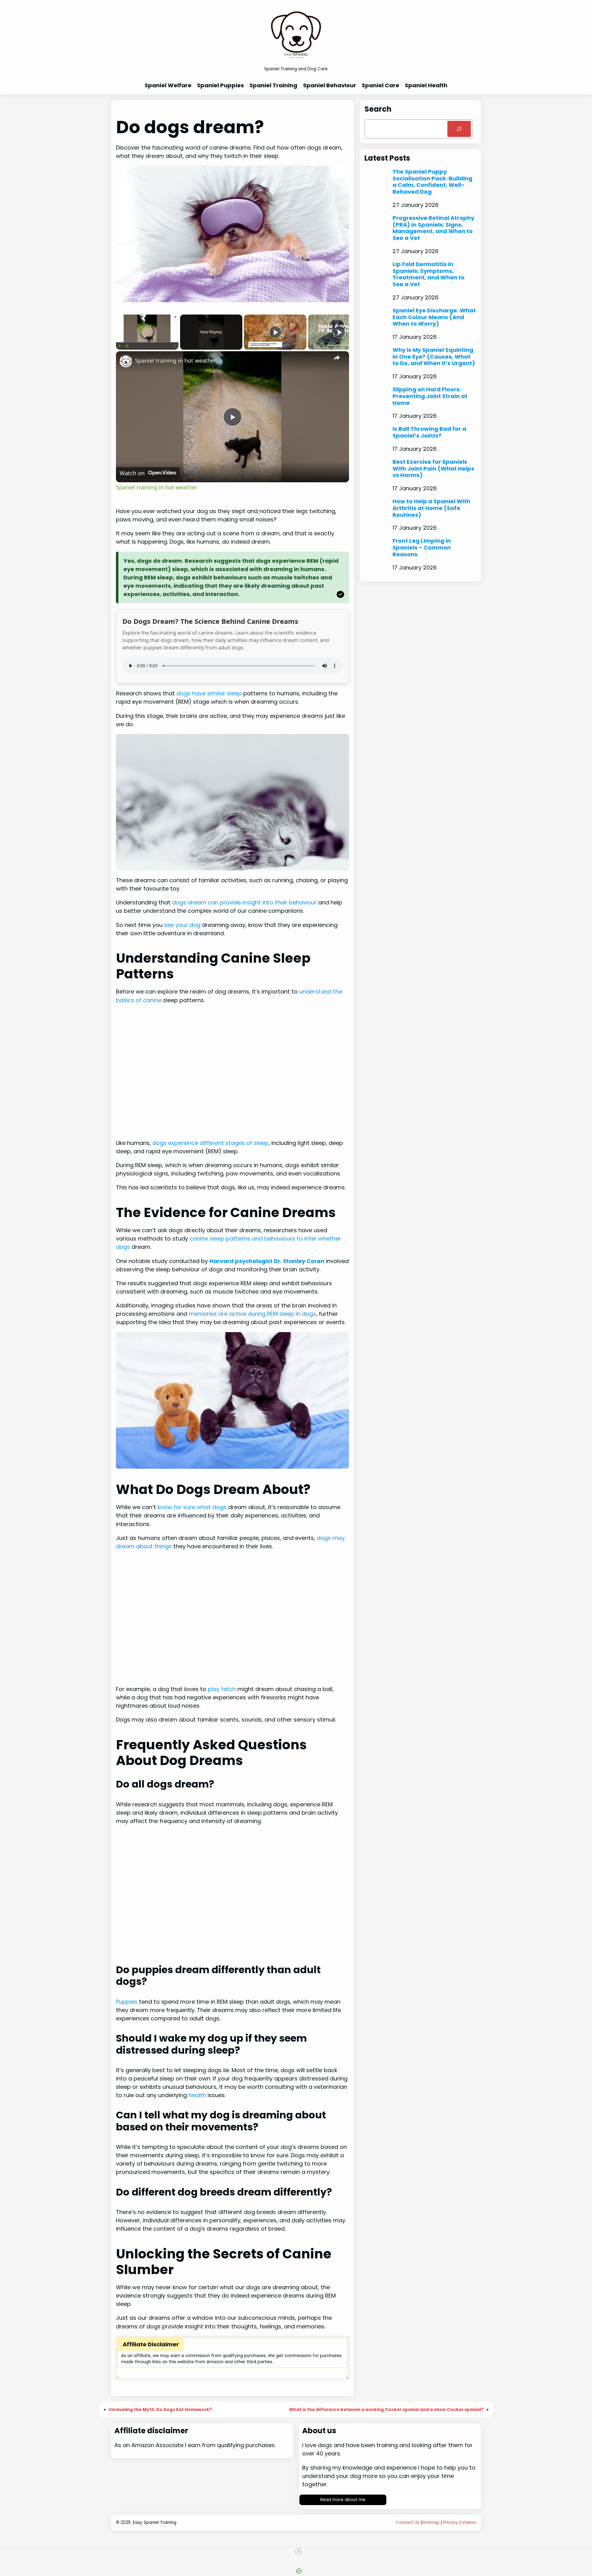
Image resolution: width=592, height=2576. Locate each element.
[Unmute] (127, 346)
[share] (337, 358)
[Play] (120, 346)
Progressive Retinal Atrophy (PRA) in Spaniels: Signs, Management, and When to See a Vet (433, 228)
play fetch (222, 1689)
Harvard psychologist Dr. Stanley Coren (267, 1261)
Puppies (127, 2002)
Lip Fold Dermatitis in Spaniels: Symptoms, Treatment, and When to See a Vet (429, 274)
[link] (126, 361)
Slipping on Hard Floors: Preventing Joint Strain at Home (430, 396)
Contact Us (407, 2523)
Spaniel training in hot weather (176, 360)
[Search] (459, 129)
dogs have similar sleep (209, 693)
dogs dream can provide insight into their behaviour (244, 902)
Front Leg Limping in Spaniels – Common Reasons (422, 547)
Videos (469, 2523)
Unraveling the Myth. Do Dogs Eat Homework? (160, 2410)
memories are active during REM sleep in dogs (252, 1314)
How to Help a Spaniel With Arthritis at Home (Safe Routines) (431, 508)
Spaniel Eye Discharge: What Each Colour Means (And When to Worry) (434, 317)
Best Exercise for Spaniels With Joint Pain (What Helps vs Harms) (433, 469)
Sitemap (431, 2523)
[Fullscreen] (175, 346)
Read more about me (343, 2500)
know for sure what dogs (192, 1507)
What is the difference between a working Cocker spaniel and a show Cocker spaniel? (386, 2410)
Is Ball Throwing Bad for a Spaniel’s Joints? (429, 432)
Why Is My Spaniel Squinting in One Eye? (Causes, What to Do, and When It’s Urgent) (434, 357)
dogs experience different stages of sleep (210, 1143)
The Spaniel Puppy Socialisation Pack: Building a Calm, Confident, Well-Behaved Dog (432, 182)
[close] (298, 2551)
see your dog (182, 925)
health (197, 2095)
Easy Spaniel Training (155, 2523)
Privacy (451, 2523)
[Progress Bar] (147, 342)
